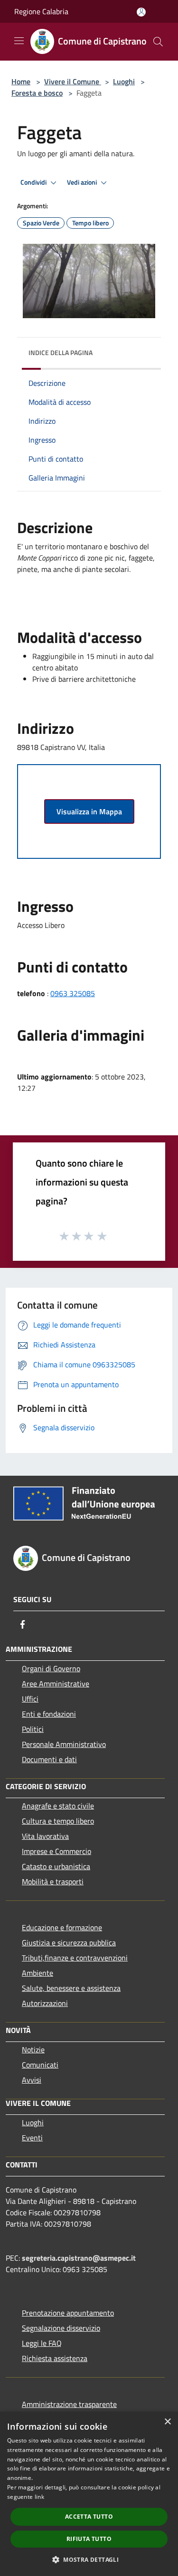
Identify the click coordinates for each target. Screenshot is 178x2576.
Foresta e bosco (37, 93)
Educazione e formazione (62, 1927)
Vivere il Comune (73, 81)
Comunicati (40, 2065)
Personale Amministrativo (64, 1744)
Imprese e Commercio (56, 1851)
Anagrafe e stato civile (58, 1806)
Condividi (34, 182)
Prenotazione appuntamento (68, 2313)
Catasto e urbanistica (56, 1866)
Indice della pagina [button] (61, 352)
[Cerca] (158, 42)
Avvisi (32, 2080)
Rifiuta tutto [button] (89, 2539)
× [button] (167, 2422)
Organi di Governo (51, 1668)
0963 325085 (73, 993)
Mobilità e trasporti (53, 1881)
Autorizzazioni (45, 2003)
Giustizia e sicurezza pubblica (69, 1943)
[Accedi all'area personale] (141, 12)
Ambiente (37, 1973)
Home (21, 81)
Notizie (33, 2050)
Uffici (30, 1699)
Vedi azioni (83, 182)
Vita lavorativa (45, 1836)
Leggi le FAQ (42, 2343)
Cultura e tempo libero (58, 1821)
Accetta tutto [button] (89, 2517)
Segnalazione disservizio (61, 2328)
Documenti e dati (49, 1759)
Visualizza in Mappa (89, 811)
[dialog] (89, 2494)
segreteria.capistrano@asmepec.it (79, 2258)
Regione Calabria (41, 11)
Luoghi (124, 81)
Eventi (32, 2138)
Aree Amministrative (56, 1684)
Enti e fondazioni (49, 1714)
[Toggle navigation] (19, 41)
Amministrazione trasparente (69, 2404)
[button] (89, 2559)
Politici (33, 1729)
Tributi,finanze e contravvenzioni (75, 1958)
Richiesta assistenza (55, 2358)
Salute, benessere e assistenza (71, 1988)
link (39, 2497)
